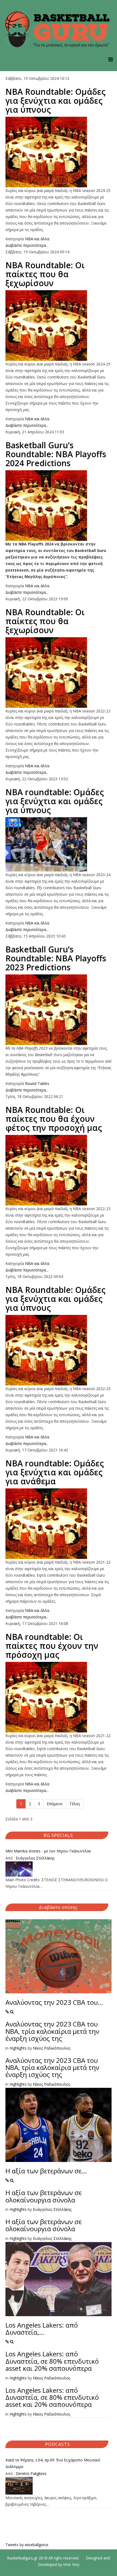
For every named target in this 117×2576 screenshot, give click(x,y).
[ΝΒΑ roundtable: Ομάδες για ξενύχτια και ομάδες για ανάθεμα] (59, 1524)
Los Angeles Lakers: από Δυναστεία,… (42, 2329)
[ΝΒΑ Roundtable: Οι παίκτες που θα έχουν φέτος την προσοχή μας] (59, 1170)
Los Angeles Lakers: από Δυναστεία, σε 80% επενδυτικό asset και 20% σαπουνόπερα (52, 2361)
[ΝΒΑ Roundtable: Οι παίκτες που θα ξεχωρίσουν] (59, 326)
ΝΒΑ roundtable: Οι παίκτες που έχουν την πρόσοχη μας (52, 1646)
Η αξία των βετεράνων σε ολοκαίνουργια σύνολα (44, 2196)
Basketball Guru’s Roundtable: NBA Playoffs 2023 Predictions (56, 958)
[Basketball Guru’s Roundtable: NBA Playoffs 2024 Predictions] (59, 506)
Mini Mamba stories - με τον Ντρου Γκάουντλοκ (48, 1851)
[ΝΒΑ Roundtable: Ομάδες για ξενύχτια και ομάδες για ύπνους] (59, 152)
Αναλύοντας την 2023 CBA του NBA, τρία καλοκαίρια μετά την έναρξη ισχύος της (52, 2031)
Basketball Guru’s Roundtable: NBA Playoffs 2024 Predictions (56, 454)
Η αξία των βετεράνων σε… (46, 2171)
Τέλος (75, 1804)
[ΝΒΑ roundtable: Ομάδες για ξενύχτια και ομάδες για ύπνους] (59, 844)
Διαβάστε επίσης (58, 1907)
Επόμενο (55, 1804)
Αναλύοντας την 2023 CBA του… (54, 2002)
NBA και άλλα (37, 239)
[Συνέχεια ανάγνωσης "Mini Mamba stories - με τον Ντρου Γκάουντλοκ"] (59, 1869)
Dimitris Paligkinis (31, 2474)
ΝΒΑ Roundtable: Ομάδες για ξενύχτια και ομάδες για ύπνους (56, 101)
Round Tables (37, 1083)
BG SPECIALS (58, 1835)
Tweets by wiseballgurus (27, 2545)
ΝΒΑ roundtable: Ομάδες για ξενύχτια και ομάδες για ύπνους (55, 801)
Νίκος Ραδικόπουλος (52, 2048)
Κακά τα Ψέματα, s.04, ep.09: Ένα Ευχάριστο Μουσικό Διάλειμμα (53, 2463)
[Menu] (111, 59)
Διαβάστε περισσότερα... (27, 245)
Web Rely (71, 2564)
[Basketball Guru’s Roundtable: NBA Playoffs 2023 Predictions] (59, 1010)
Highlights (18, 2048)
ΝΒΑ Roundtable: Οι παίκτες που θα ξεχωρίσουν (45, 274)
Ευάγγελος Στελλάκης (35, 1858)
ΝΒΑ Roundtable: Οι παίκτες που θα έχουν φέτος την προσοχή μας (54, 1119)
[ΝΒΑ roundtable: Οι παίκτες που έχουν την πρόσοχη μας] (59, 1697)
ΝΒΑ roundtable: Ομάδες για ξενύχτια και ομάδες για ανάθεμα (55, 1472)
